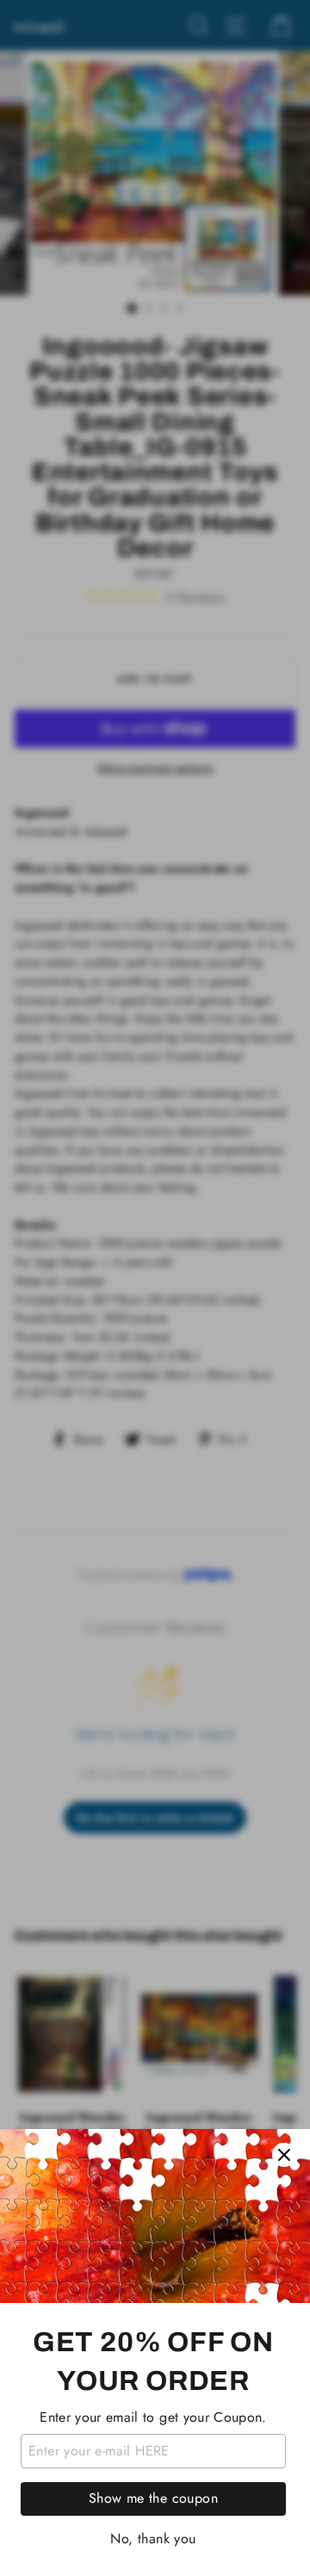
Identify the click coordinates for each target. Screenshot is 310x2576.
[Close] (284, 2155)
